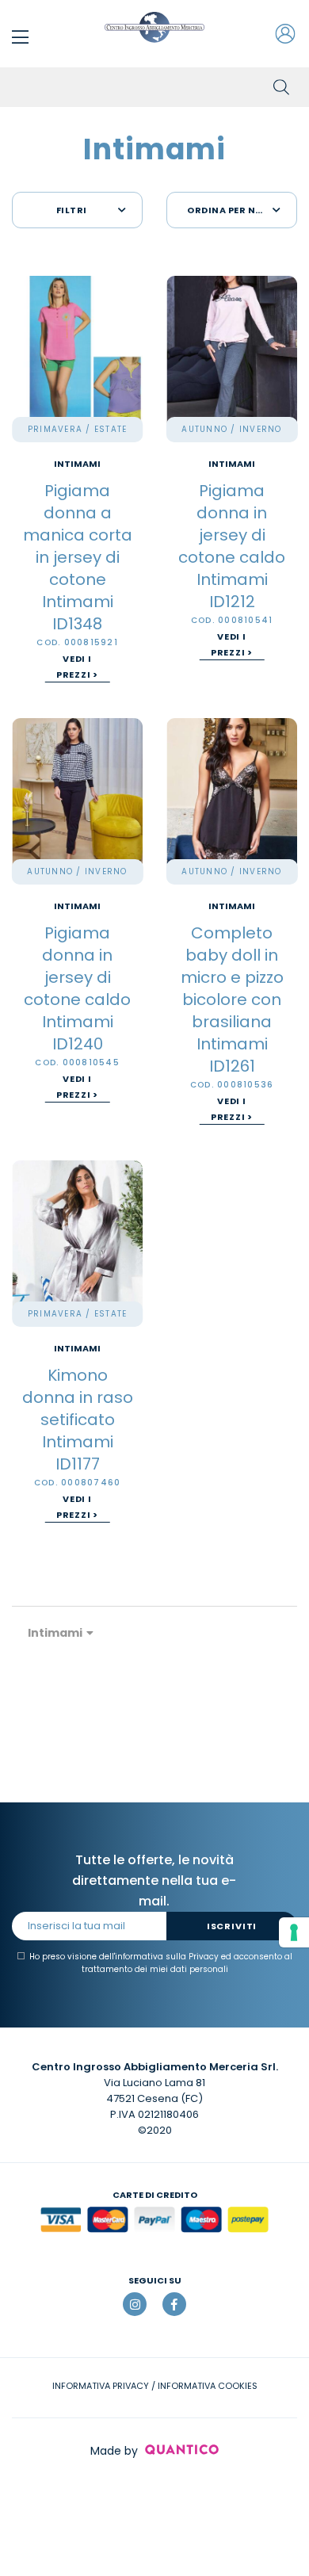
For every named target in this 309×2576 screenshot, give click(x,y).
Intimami (77, 464)
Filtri (72, 210)
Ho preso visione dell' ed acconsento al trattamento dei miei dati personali (161, 1963)
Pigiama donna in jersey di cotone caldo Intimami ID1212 (232, 546)
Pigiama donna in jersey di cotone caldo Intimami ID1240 (77, 988)
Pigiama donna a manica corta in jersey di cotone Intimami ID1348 (78, 557)
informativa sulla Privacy (167, 1957)
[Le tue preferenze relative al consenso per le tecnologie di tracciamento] (294, 1932)
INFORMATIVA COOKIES (208, 2386)
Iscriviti (232, 1926)
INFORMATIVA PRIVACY (101, 2386)
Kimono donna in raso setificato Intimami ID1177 (78, 1420)
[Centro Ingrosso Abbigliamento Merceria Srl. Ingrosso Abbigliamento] (154, 27)
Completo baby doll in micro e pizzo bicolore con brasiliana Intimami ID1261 (232, 999)
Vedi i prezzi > (78, 667)
